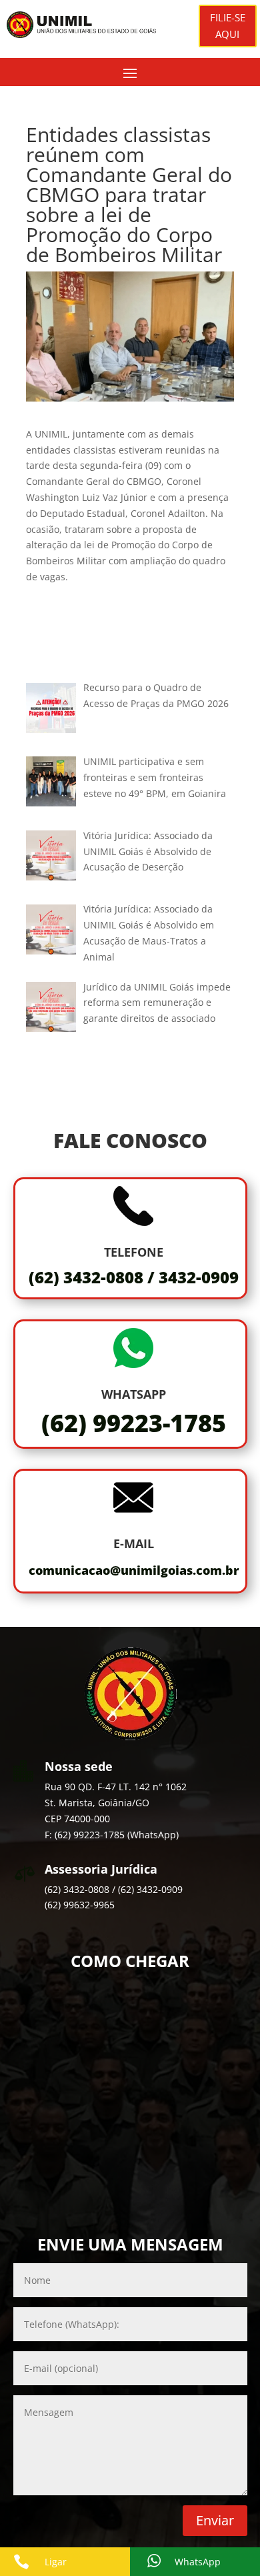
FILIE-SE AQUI (228, 26)
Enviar (215, 2520)
